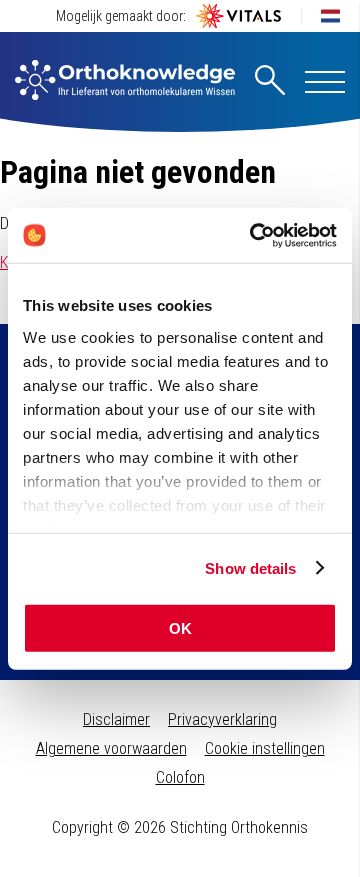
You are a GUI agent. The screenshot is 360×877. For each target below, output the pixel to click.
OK (180, 628)
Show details (250, 567)
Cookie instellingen (265, 748)
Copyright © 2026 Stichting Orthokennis (180, 827)
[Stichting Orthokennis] (125, 82)
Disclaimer (116, 719)
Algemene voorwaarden (111, 748)
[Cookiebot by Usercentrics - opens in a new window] (254, 235)
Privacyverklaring (222, 719)
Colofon (180, 777)
